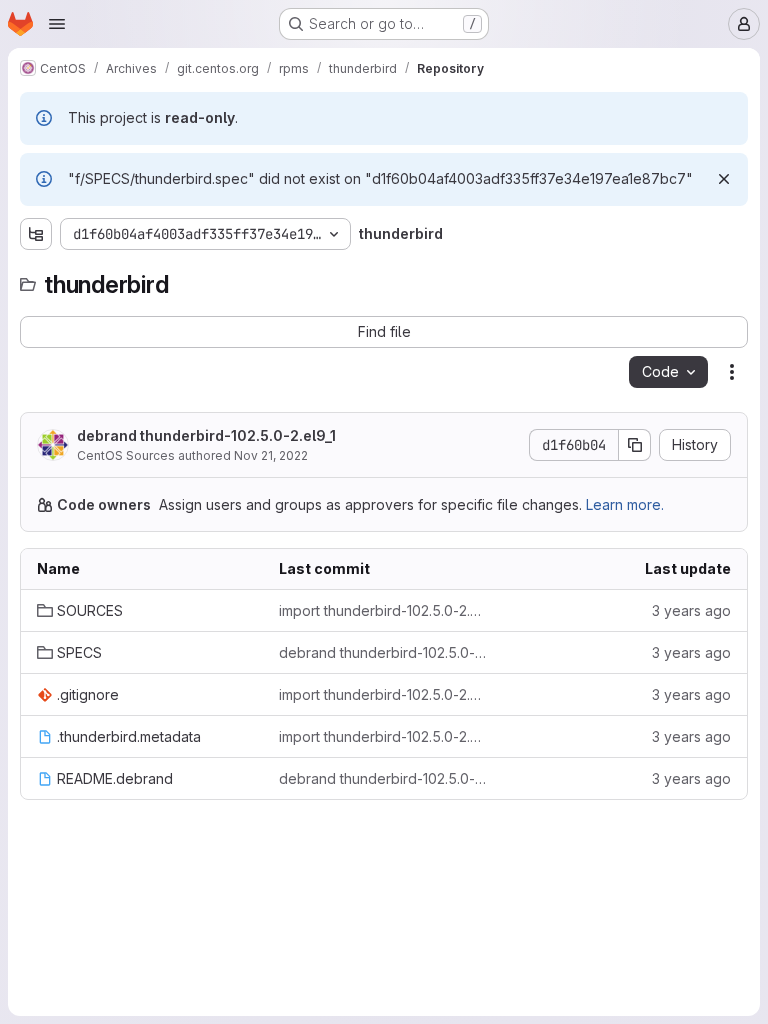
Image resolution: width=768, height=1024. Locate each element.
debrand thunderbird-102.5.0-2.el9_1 (206, 435)
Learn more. (625, 504)
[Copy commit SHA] (635, 445)
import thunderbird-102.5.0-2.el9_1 (384, 610)
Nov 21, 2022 (271, 455)
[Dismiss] (724, 179)
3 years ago (691, 610)
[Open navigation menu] (57, 24)
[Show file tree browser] (36, 234)
